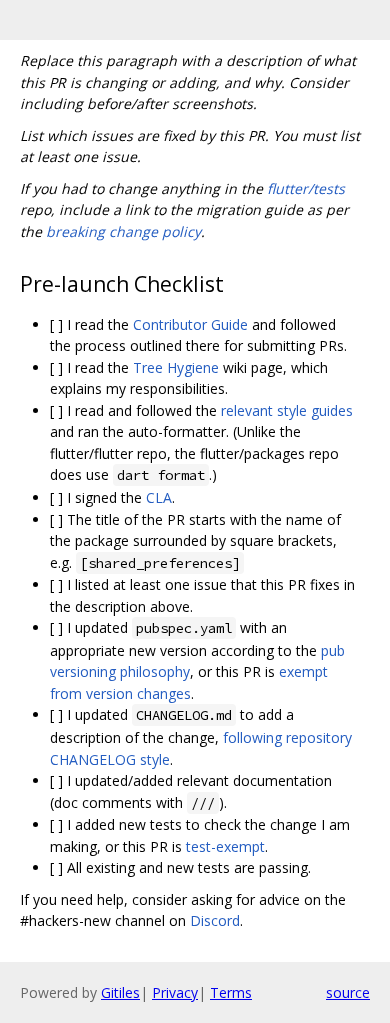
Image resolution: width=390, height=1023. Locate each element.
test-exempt (225, 846)
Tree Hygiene (176, 367)
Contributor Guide (190, 324)
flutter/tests (306, 188)
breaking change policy (123, 231)
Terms (231, 992)
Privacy (175, 992)
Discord (215, 920)
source (348, 992)
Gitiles (120, 992)
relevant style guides (287, 410)
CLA (159, 497)
